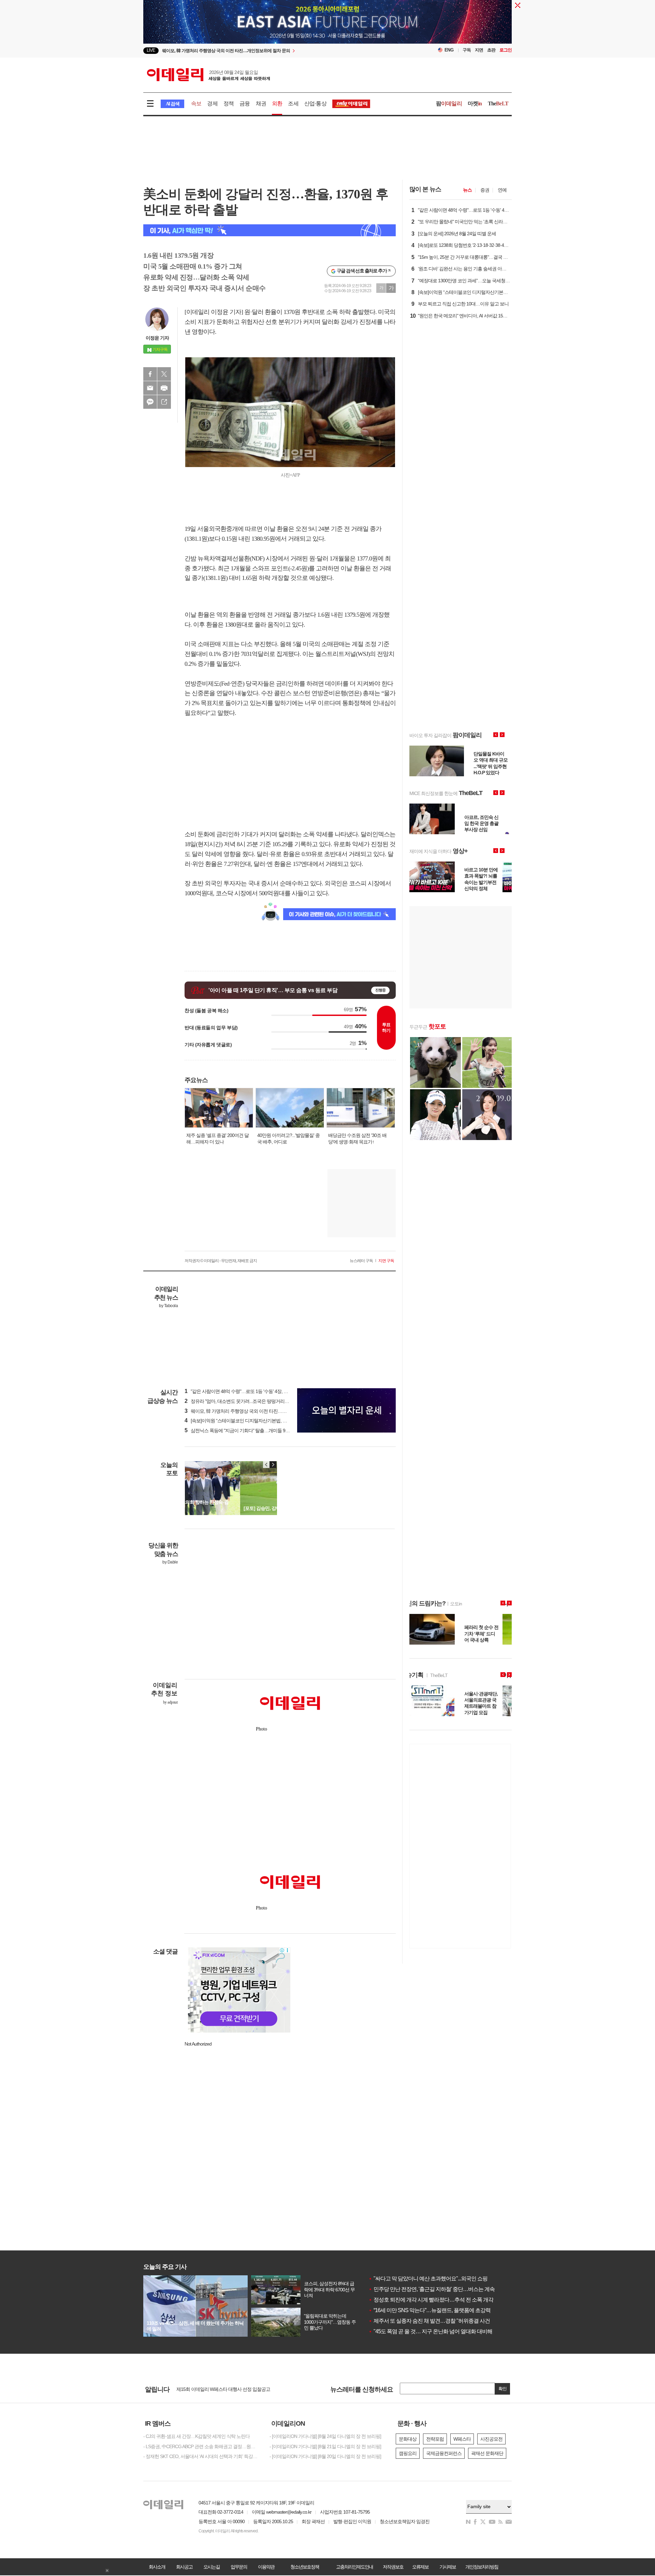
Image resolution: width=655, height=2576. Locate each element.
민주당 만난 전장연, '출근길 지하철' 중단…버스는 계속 (432, 2289)
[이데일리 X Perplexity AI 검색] (270, 230)
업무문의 (239, 2567)
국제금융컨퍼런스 (444, 2453)
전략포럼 (435, 2439)
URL (164, 402)
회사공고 (184, 2567)
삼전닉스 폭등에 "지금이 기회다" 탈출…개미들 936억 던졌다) (247, 1431)
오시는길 (212, 2567)
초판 (491, 50)
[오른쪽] (273, 1465)
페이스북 (150, 374)
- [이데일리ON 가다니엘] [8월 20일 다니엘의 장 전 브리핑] (325, 2456)
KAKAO (150, 402)
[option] (272, 51)
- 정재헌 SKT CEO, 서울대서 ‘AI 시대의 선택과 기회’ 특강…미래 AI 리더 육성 (201, 2456)
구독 (467, 50)
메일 (150, 388)
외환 (277, 103)
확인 (503, 2389)
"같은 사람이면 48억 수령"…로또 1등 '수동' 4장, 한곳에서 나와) (249, 1391)
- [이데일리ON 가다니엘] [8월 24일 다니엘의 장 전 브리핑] (325, 2436)
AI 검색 (172, 104)
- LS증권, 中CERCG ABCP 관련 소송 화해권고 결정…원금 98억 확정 (201, 2446)
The (498, 103)
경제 (212, 103)
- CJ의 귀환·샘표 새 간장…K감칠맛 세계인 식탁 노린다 (196, 2436)
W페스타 (462, 2439)
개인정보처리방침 (482, 2567)
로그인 (506, 50)
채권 (261, 103)
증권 (485, 190)
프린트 (164, 388)
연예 (502, 190)
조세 (293, 103)
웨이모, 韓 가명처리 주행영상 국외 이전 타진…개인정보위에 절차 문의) (257, 1411)
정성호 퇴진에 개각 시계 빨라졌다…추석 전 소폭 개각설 (433, 2300)
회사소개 (157, 2567)
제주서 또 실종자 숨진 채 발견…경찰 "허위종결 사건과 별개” (438, 2321)
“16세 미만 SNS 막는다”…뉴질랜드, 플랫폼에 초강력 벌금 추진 (441, 2310)
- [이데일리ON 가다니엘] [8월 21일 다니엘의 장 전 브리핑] (325, 2446)
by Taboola (168, 1306)
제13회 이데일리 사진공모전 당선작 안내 (216, 2389)
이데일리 (208, 75)
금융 (245, 103)
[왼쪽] (266, 1465)
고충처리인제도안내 (354, 2567)
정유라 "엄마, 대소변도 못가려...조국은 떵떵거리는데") (240, 1401)
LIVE (151, 50)
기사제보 (448, 2567)
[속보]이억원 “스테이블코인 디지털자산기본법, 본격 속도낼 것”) (249, 1421)
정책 (229, 103)
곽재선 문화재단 (487, 2453)
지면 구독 (386, 1261)
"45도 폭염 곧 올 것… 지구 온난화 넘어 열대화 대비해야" (434, 2331)
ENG (449, 50)
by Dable (170, 1562)
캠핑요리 (408, 2453)
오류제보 (420, 2567)
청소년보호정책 (305, 2567)
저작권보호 (393, 2567)
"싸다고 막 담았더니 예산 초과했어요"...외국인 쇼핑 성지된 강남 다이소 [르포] (457, 2279)
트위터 (164, 374)
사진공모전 (491, 2439)
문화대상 (408, 2439)
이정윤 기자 (157, 338)
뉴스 (467, 190)
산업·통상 (315, 103)
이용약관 (266, 2567)
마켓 (475, 103)
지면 (479, 50)
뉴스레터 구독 (361, 1261)
